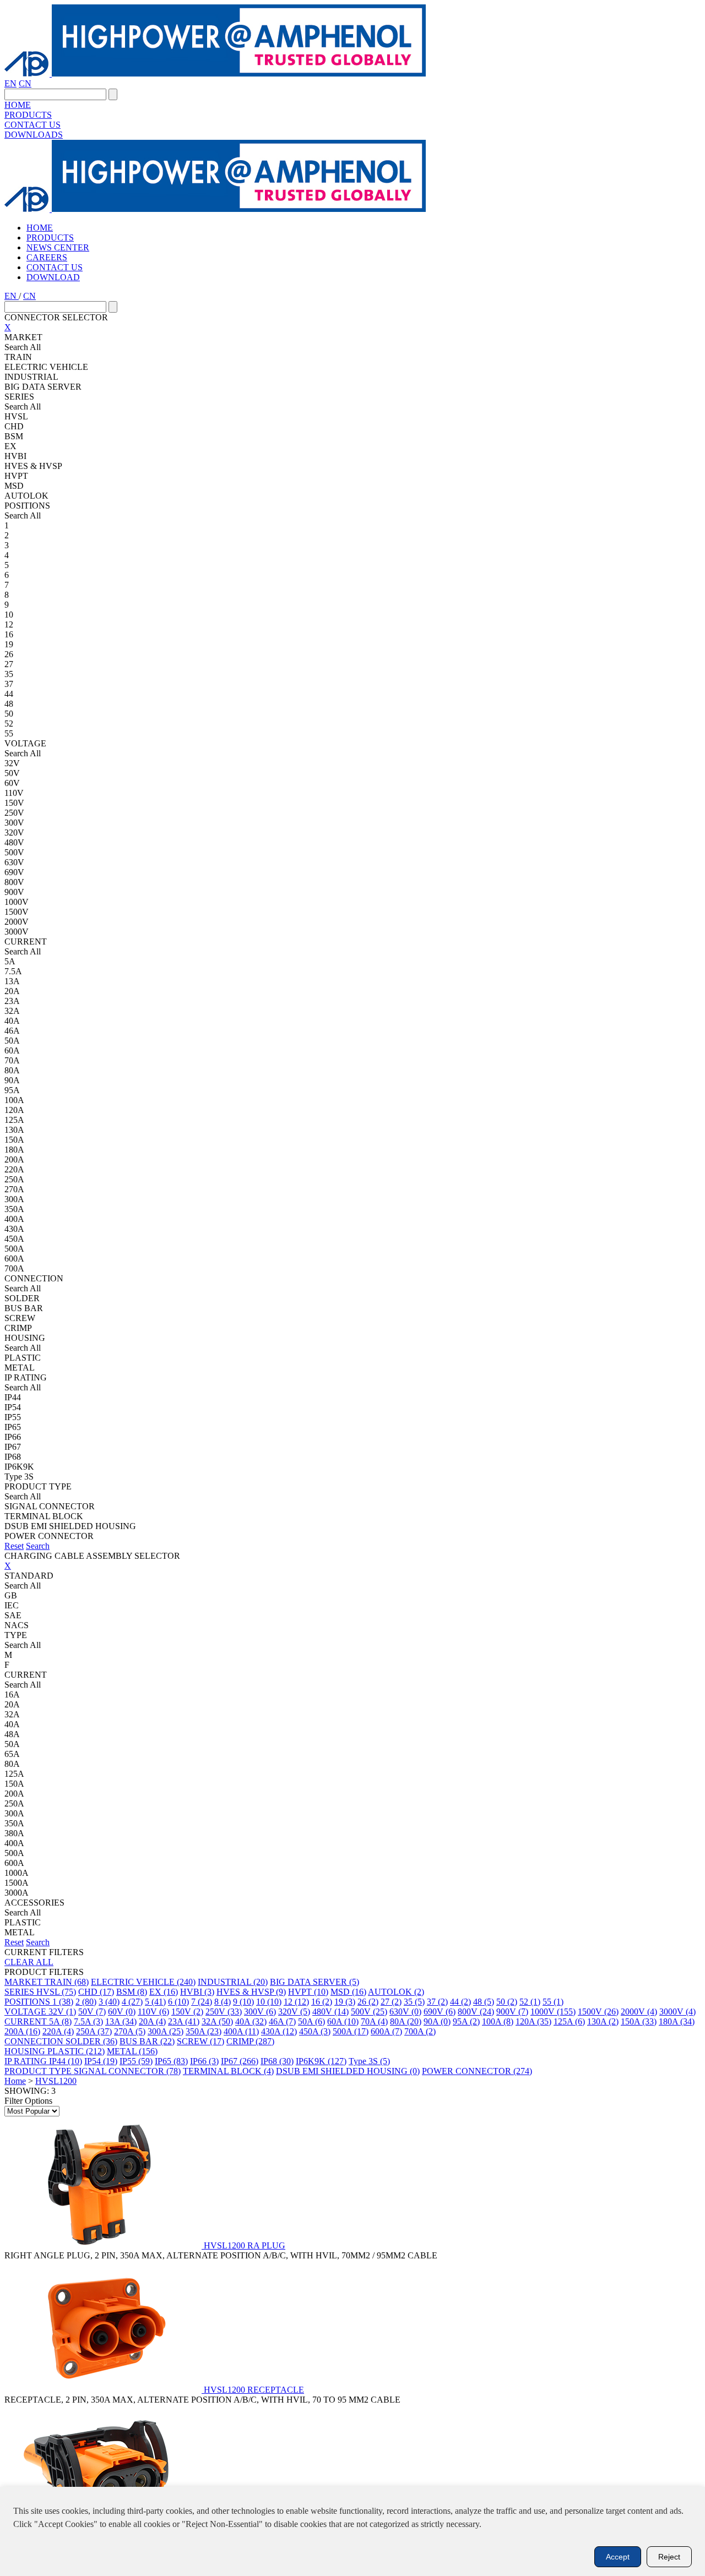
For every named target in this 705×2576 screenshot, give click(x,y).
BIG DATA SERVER (314, 1982)
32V (62, 2012)
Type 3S (369, 2061)
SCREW (200, 2041)
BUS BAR (147, 2041)
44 (460, 2002)
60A (343, 2021)
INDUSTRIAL (233, 1982)
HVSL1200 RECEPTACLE (254, 2390)
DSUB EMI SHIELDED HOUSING (348, 2071)
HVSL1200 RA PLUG (245, 2245)
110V (153, 2012)
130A (603, 2021)
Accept (618, 2557)
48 (484, 2002)
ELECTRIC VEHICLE (143, 1982)
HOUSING (26, 2051)
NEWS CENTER (58, 247)
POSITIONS (28, 2002)
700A (420, 2031)
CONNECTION (35, 2041)
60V (122, 2012)
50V (92, 2012)
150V (187, 2012)
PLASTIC (76, 2051)
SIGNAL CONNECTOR (127, 2071)
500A (351, 2031)
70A (374, 2021)
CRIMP (250, 2041)
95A (466, 2021)
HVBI (197, 1992)
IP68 (277, 2061)
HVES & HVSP (251, 1992)
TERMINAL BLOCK (228, 2071)
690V (440, 2012)
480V (330, 2012)
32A (217, 2021)
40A (251, 2021)
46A (282, 2021)
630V (405, 2012)
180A (677, 2021)
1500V (598, 2012)
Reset (14, 1546)
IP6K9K (321, 2061)
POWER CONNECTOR (477, 2071)
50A (311, 2021)
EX (164, 1992)
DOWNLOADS (34, 135)
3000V (677, 2012)
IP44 (66, 2061)
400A (241, 2031)
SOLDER (91, 2041)
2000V (639, 2012)
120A (533, 2021)
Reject (669, 2557)
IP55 (136, 2061)
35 (414, 2002)
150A (639, 2021)
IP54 (101, 2061)
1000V (553, 2012)
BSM (132, 1992)
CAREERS (47, 257)
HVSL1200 (56, 2081)
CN (25, 83)
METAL (132, 2051)
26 (368, 2002)
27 (391, 2002)
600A (386, 2031)
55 (553, 2002)
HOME (18, 105)
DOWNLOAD (53, 277)
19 (345, 2002)
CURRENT (27, 2021)
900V (512, 2012)
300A (166, 2031)
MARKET (25, 1982)
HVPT (308, 1992)
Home (15, 2081)
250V (224, 2012)
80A (406, 2021)
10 (269, 2002)
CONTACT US (32, 125)
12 (296, 2002)
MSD (348, 1992)
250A (94, 2031)
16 (322, 2002)
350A (204, 2031)
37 (437, 2002)
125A (569, 2021)
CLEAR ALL (29, 1962)
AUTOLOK (396, 1992)
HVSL (56, 1992)
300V (260, 2012)
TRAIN (67, 1982)
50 (507, 2002)
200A (22, 2031)
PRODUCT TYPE (39, 2071)
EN (10, 83)
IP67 (240, 2061)
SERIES (20, 1992)
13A (121, 2021)
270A (130, 2031)
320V (294, 2012)
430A (279, 2031)
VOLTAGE (26, 2012)
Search (38, 1546)
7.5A (88, 2021)
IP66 (204, 2061)
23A (184, 2021)
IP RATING (27, 2061)
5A (60, 2021)
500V (369, 2012)
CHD (96, 1992)
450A (315, 2031)
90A (437, 2021)
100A (498, 2021)
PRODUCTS (28, 115)
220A (58, 2031)
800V (476, 2012)
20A (152, 2021)
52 (530, 2002)
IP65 (171, 2061)
